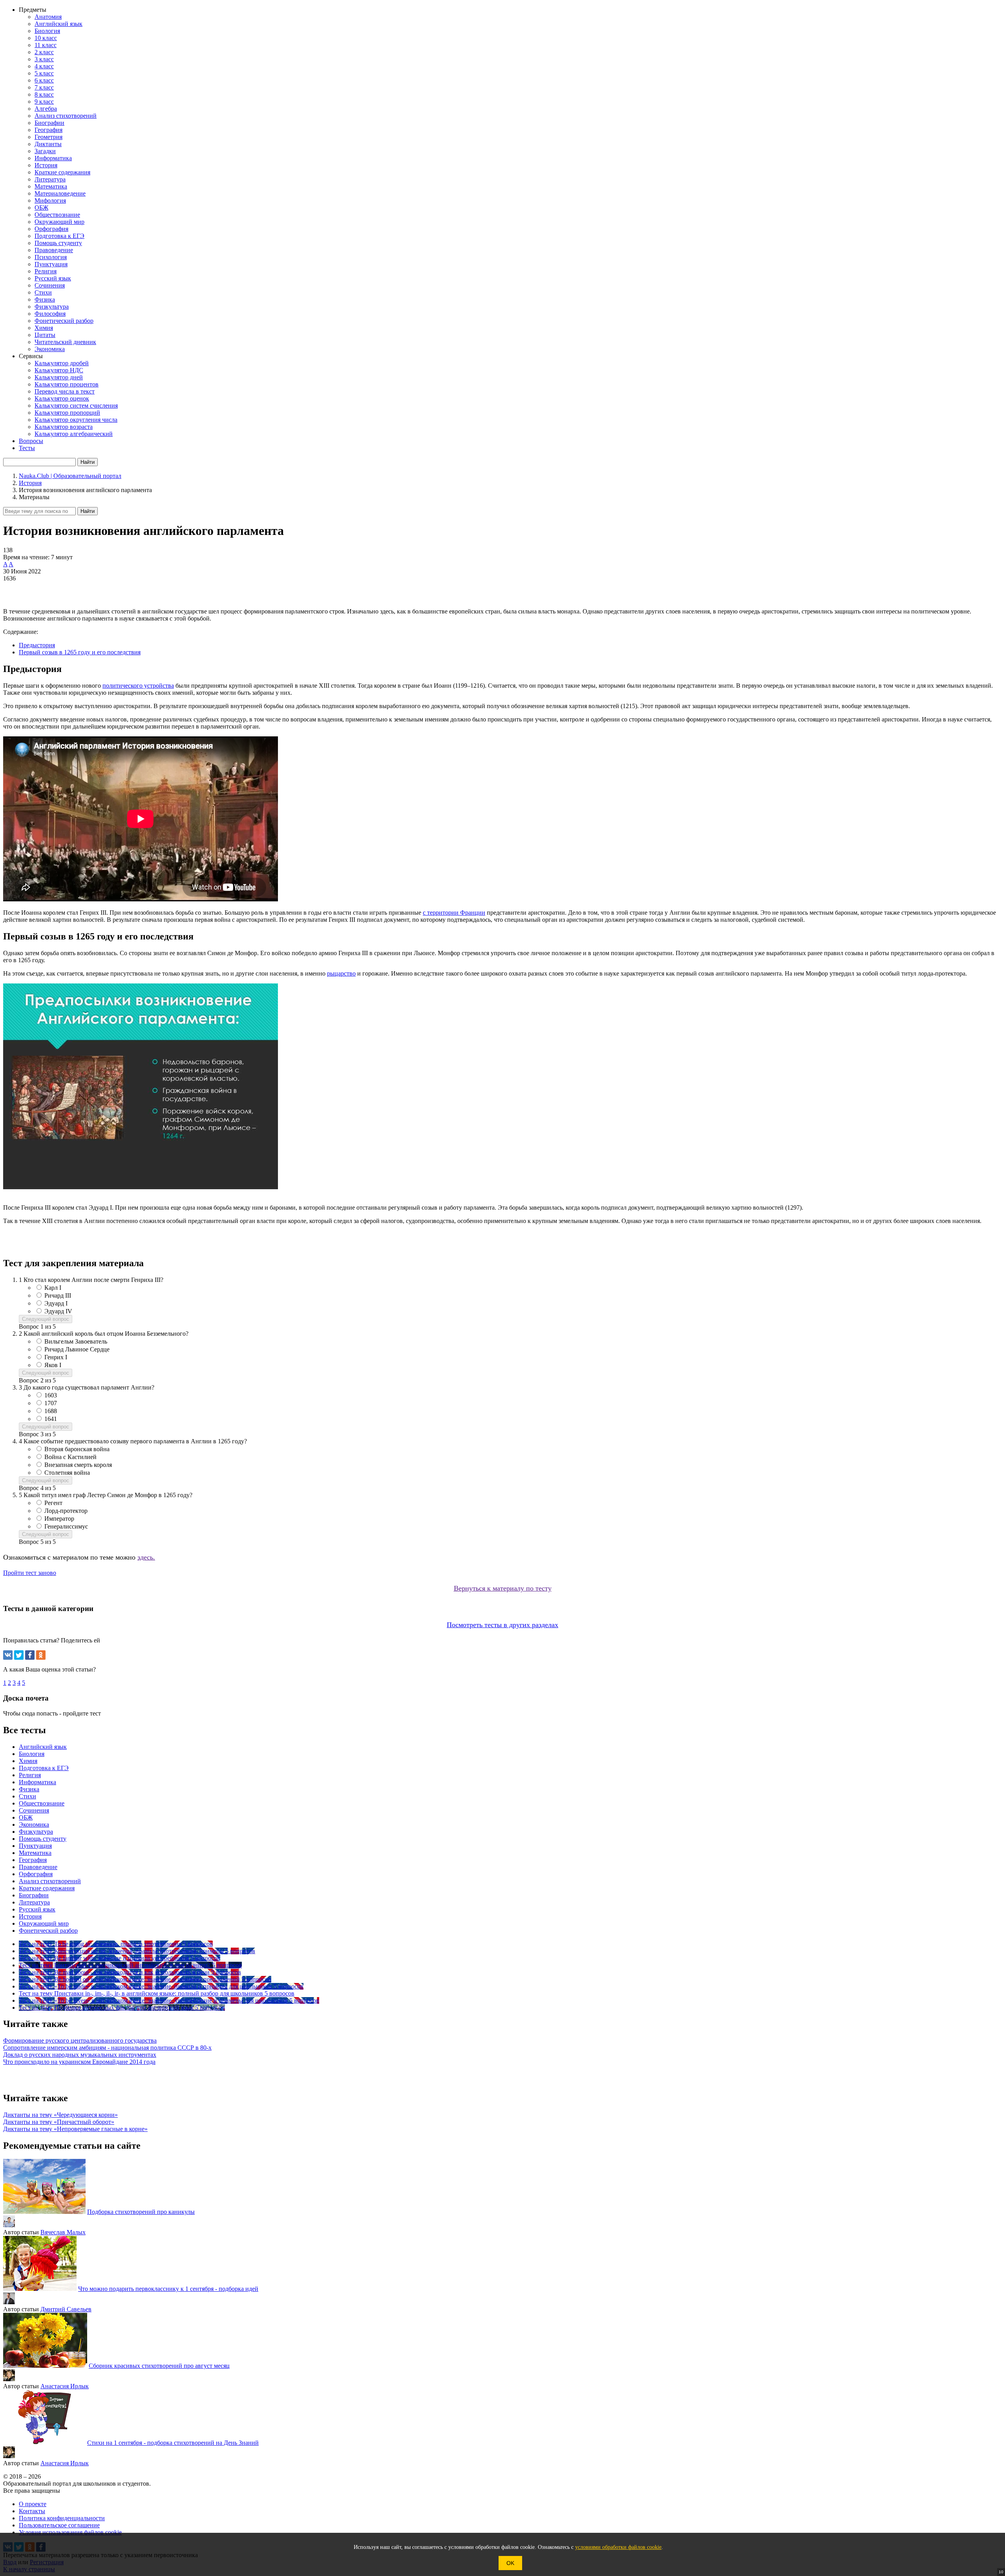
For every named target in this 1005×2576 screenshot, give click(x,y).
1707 (51, 1403)
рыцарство (341, 973)
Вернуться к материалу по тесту (503, 1588)
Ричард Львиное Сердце (77, 1349)
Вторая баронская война (77, 1449)
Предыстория (37, 645)
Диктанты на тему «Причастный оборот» (59, 2122)
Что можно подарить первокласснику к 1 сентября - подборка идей (168, 2289)
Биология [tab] (32, 1754)
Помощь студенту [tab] (43, 1839)
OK (510, 2563)
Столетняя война (67, 1473)
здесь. (146, 1557)
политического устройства (138, 686)
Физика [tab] (29, 1789)
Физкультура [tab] (36, 1832)
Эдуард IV (58, 1311)
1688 (51, 1411)
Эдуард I (56, 1303)
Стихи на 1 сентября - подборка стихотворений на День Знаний (173, 2443)
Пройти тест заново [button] (30, 1573)
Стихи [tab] (27, 1796)
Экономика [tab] (34, 1824)
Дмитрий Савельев (66, 2309)
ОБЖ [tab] (26, 1817)
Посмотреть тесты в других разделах (502, 1625)
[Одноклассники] (41, 1655)
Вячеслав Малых (63, 2232)
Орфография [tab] (36, 1874)
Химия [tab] (28, 1761)
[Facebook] (30, 1655)
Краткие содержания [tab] (47, 1888)
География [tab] (33, 1860)
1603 (51, 1395)
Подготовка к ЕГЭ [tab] (44, 1768)
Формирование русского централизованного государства (80, 2040)
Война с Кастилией (70, 1457)
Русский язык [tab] (37, 1909)
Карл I (53, 1288)
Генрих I (56, 1357)
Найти (88, 511)
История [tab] (30, 1916)
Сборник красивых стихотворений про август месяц (159, 2366)
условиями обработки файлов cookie (618, 2547)
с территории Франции (454, 913)
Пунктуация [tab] (35, 1846)
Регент (53, 1503)
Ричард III (58, 1295)
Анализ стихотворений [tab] (50, 1881)
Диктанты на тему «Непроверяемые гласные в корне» (75, 2129)
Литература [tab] (34, 1902)
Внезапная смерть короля (78, 1465)
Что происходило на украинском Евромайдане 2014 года (79, 2062)
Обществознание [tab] (42, 1803)
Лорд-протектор (66, 1511)
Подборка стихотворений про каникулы (141, 2212)
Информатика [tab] (37, 1782)
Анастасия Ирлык (65, 2386)
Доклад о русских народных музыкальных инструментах (80, 2055)
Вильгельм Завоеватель (76, 1341)
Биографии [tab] (34, 1895)
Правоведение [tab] (38, 1867)
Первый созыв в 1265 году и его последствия (80, 652)
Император (59, 1519)
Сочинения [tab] (34, 1810)
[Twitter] (19, 1655)
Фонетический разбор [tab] (48, 1931)
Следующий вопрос (46, 1319)
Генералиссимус (66, 1526)
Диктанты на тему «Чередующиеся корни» (60, 2115)
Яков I (53, 1365)
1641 (51, 1419)
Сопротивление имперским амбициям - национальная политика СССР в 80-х (107, 2048)
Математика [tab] (35, 1853)
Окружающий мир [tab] (44, 1923)
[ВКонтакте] (8, 1655)
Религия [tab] (30, 1775)
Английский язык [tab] (43, 1747)
